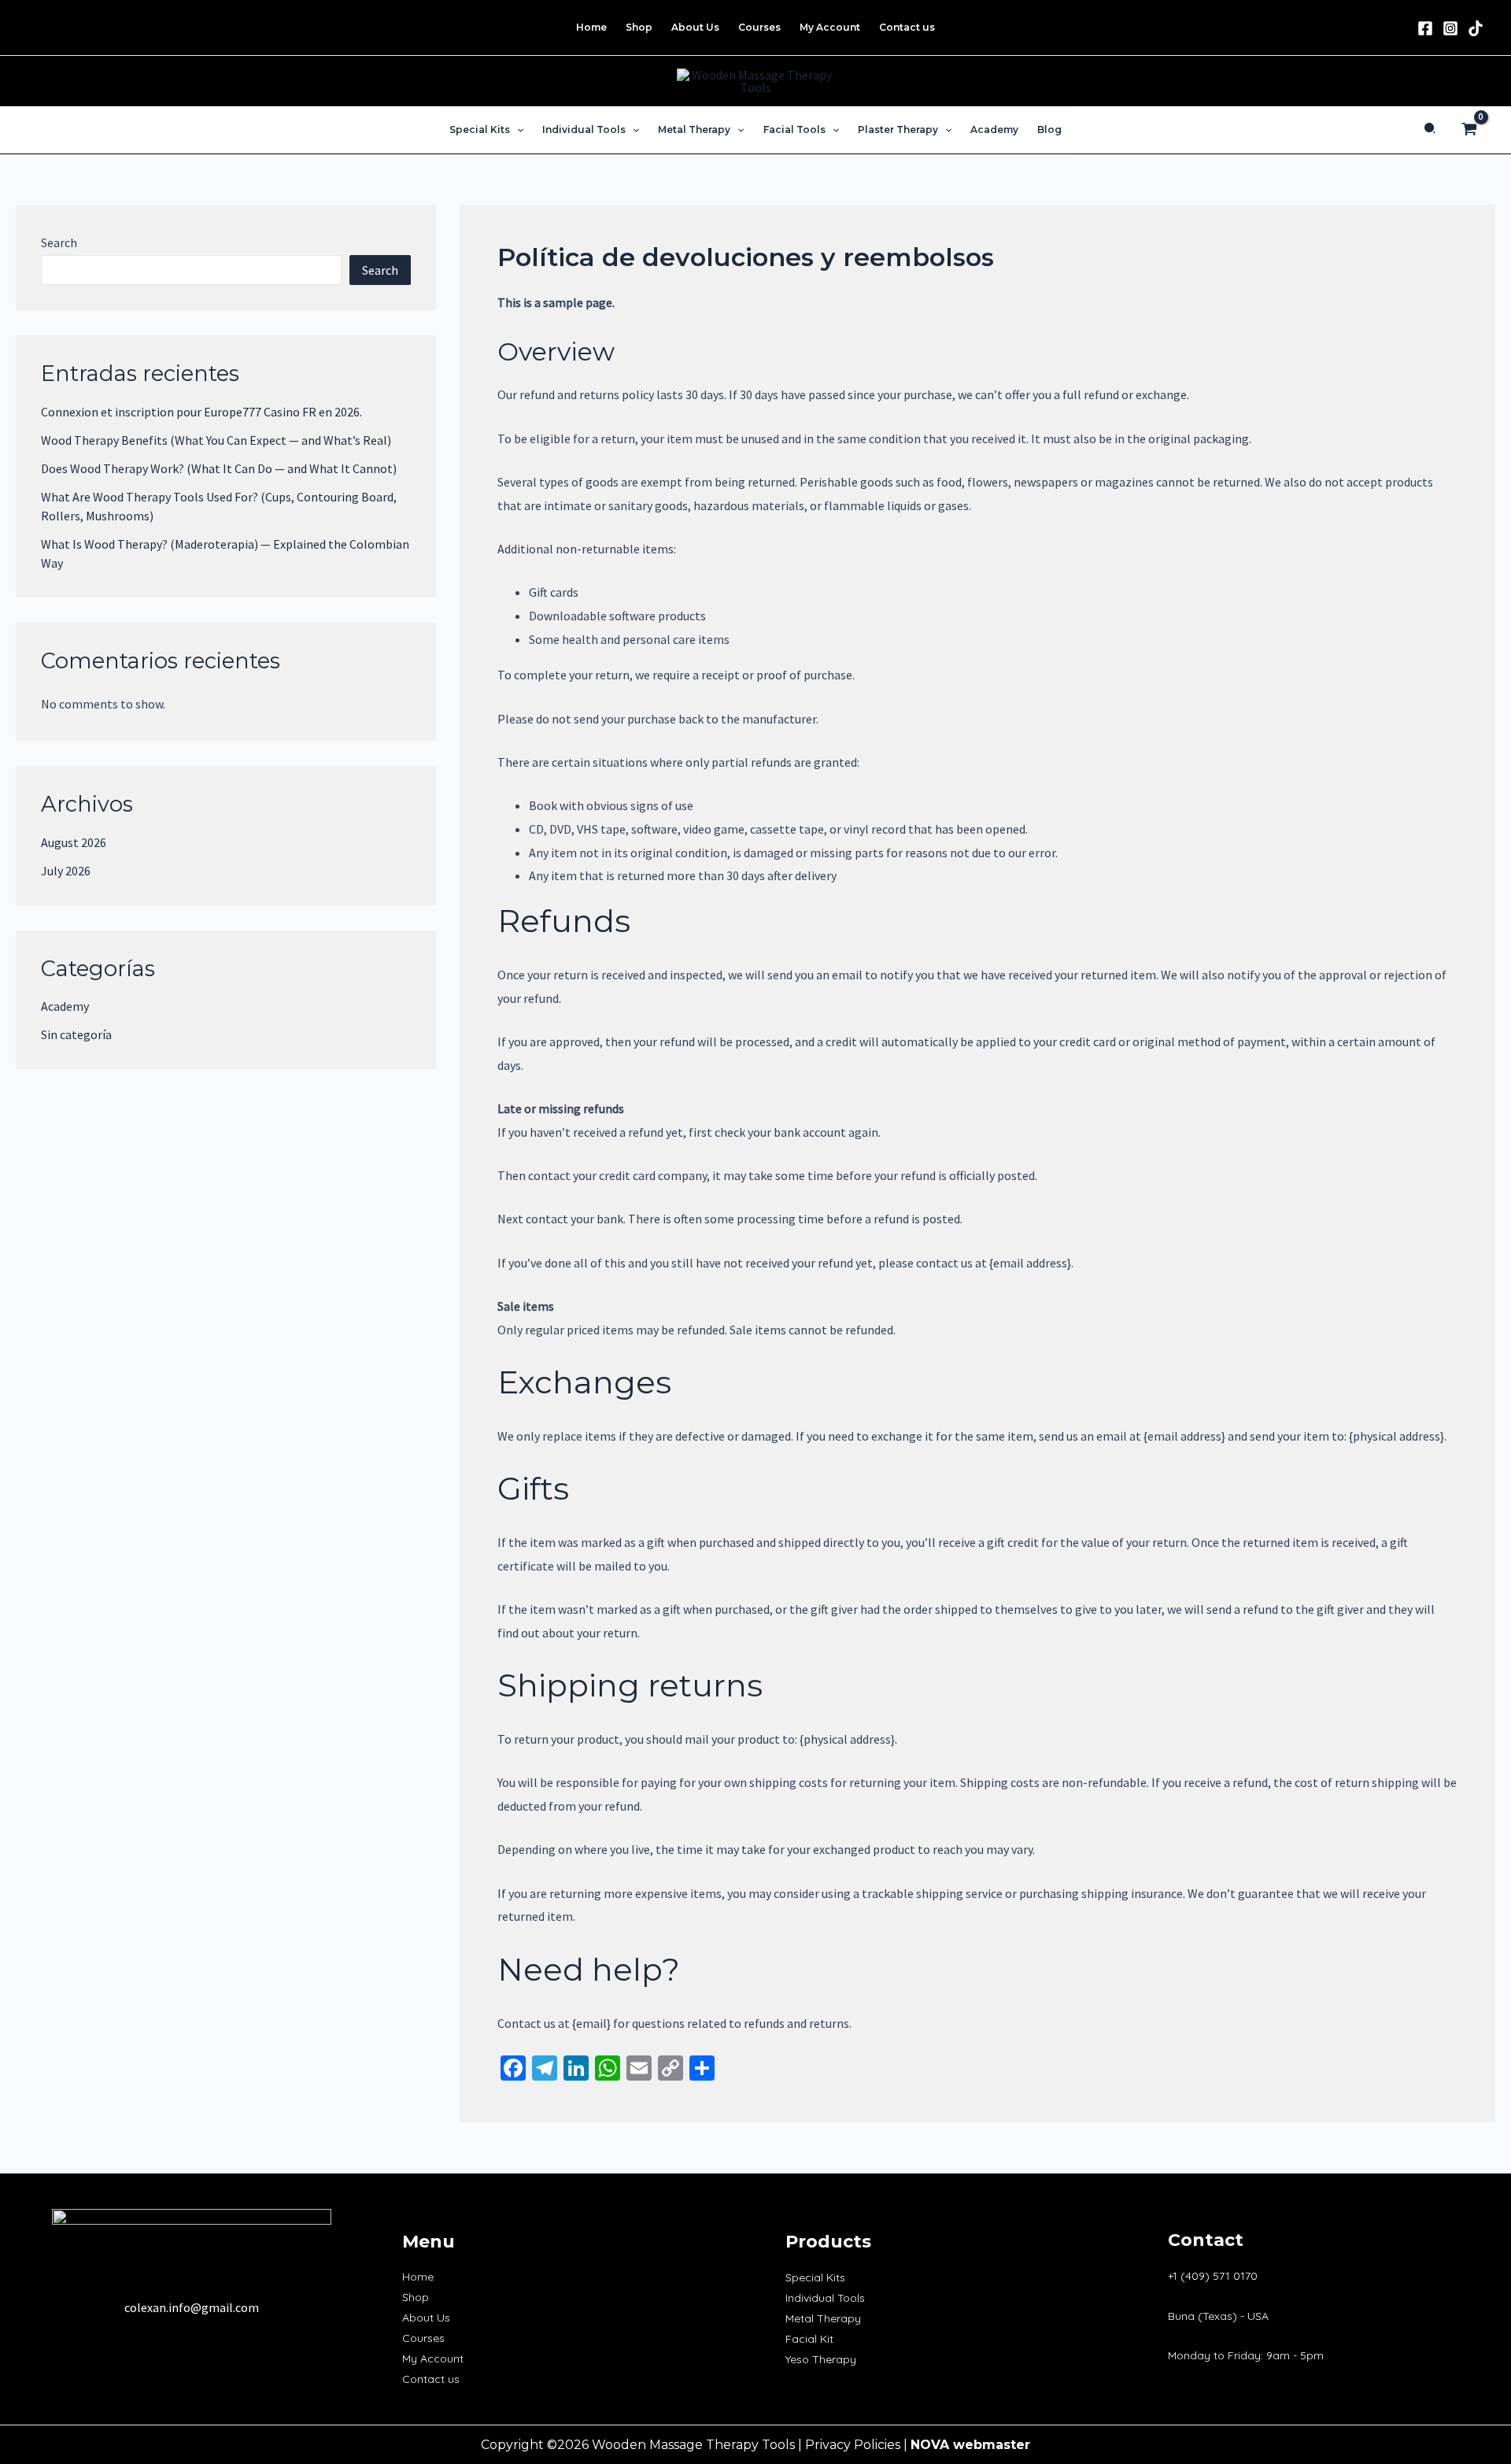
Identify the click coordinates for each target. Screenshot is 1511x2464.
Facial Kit (809, 2339)
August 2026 (74, 842)
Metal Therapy (823, 2318)
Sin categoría (76, 1034)
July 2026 (66, 871)
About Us (426, 2318)
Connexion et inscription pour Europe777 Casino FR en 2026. (201, 412)
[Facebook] (1425, 28)
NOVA (930, 2445)
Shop (416, 2297)
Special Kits (815, 2277)
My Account (433, 2359)
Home (418, 2277)
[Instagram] (1450, 28)
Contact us (431, 2379)
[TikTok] (1476, 28)
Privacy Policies (853, 2445)
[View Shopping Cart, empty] (1469, 130)
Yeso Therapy (821, 2359)
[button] (517, 130)
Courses (423, 2338)
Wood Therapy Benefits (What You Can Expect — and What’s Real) (216, 440)
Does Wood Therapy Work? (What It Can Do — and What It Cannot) (219, 468)
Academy (65, 1006)
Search (59, 242)
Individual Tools (825, 2298)
